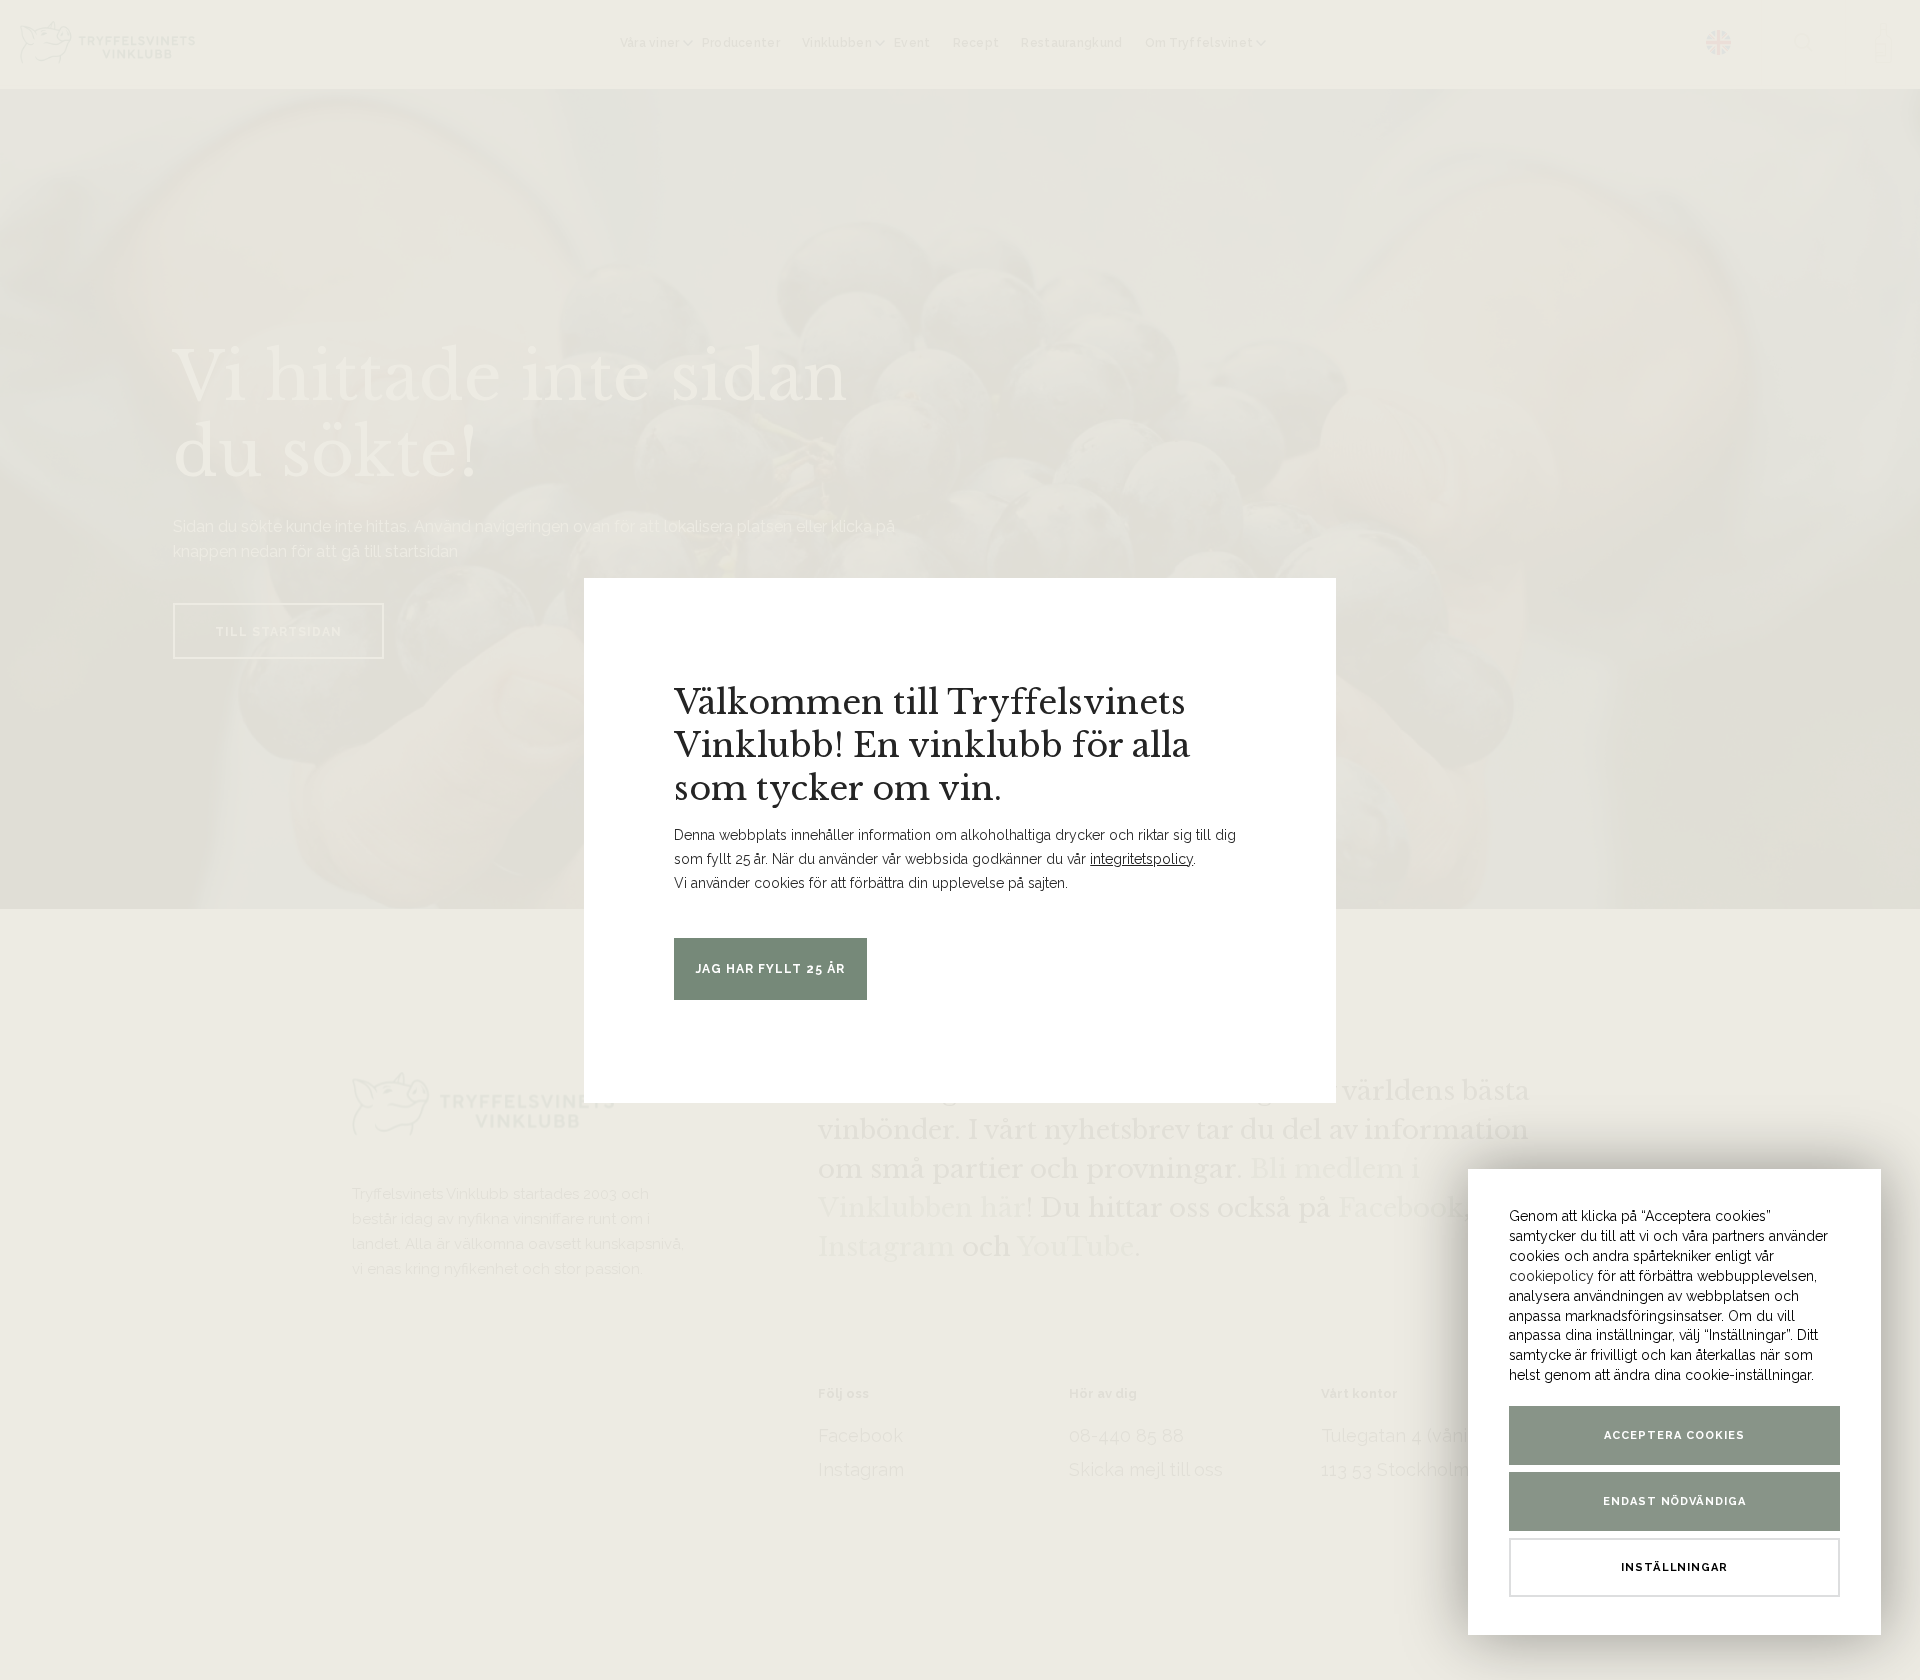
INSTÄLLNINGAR (1675, 1567)
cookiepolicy (1551, 1276)
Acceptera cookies (1674, 1435)
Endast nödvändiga (1675, 1501)
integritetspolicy (1141, 859)
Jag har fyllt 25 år (770, 969)
